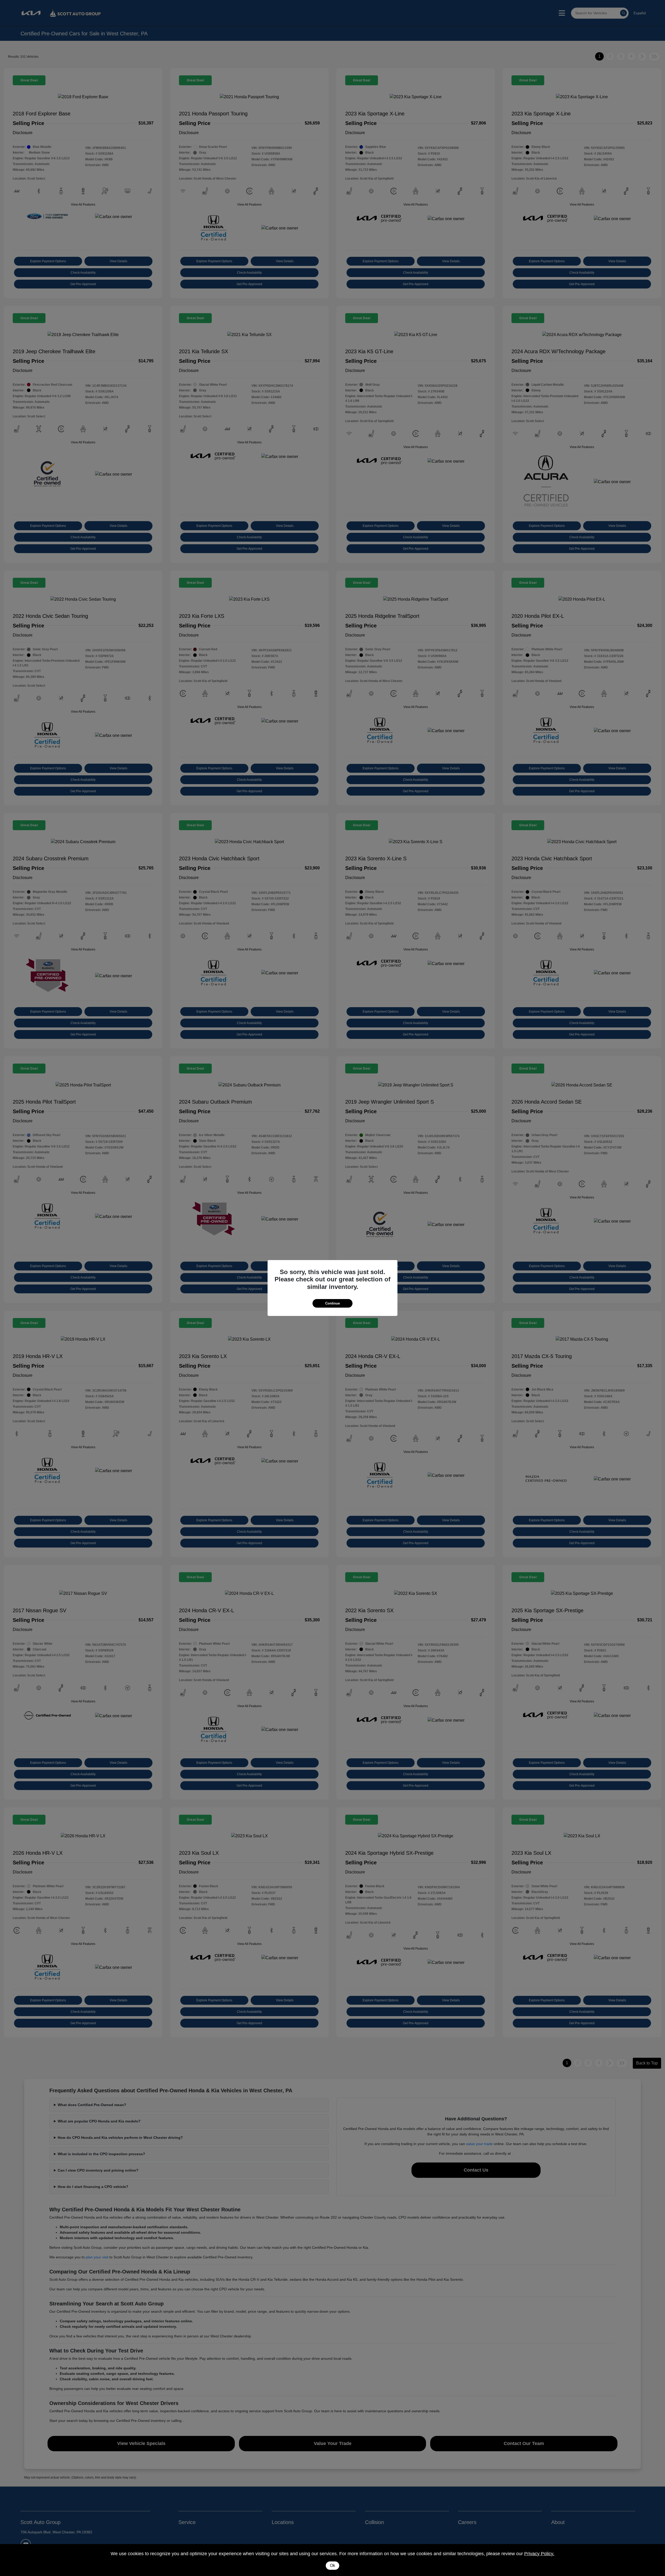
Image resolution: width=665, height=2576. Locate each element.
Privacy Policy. (539, 2554)
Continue (332, 1303)
